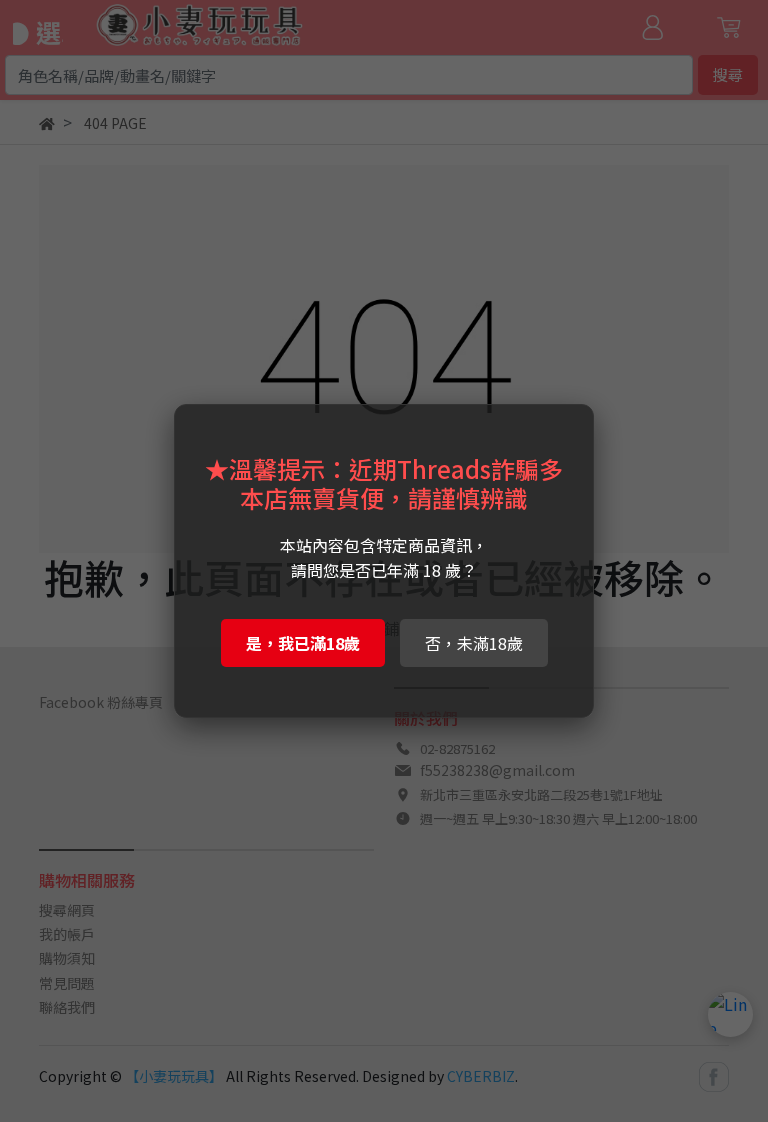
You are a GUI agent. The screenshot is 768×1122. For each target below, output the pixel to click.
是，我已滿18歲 (303, 643)
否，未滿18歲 (474, 643)
